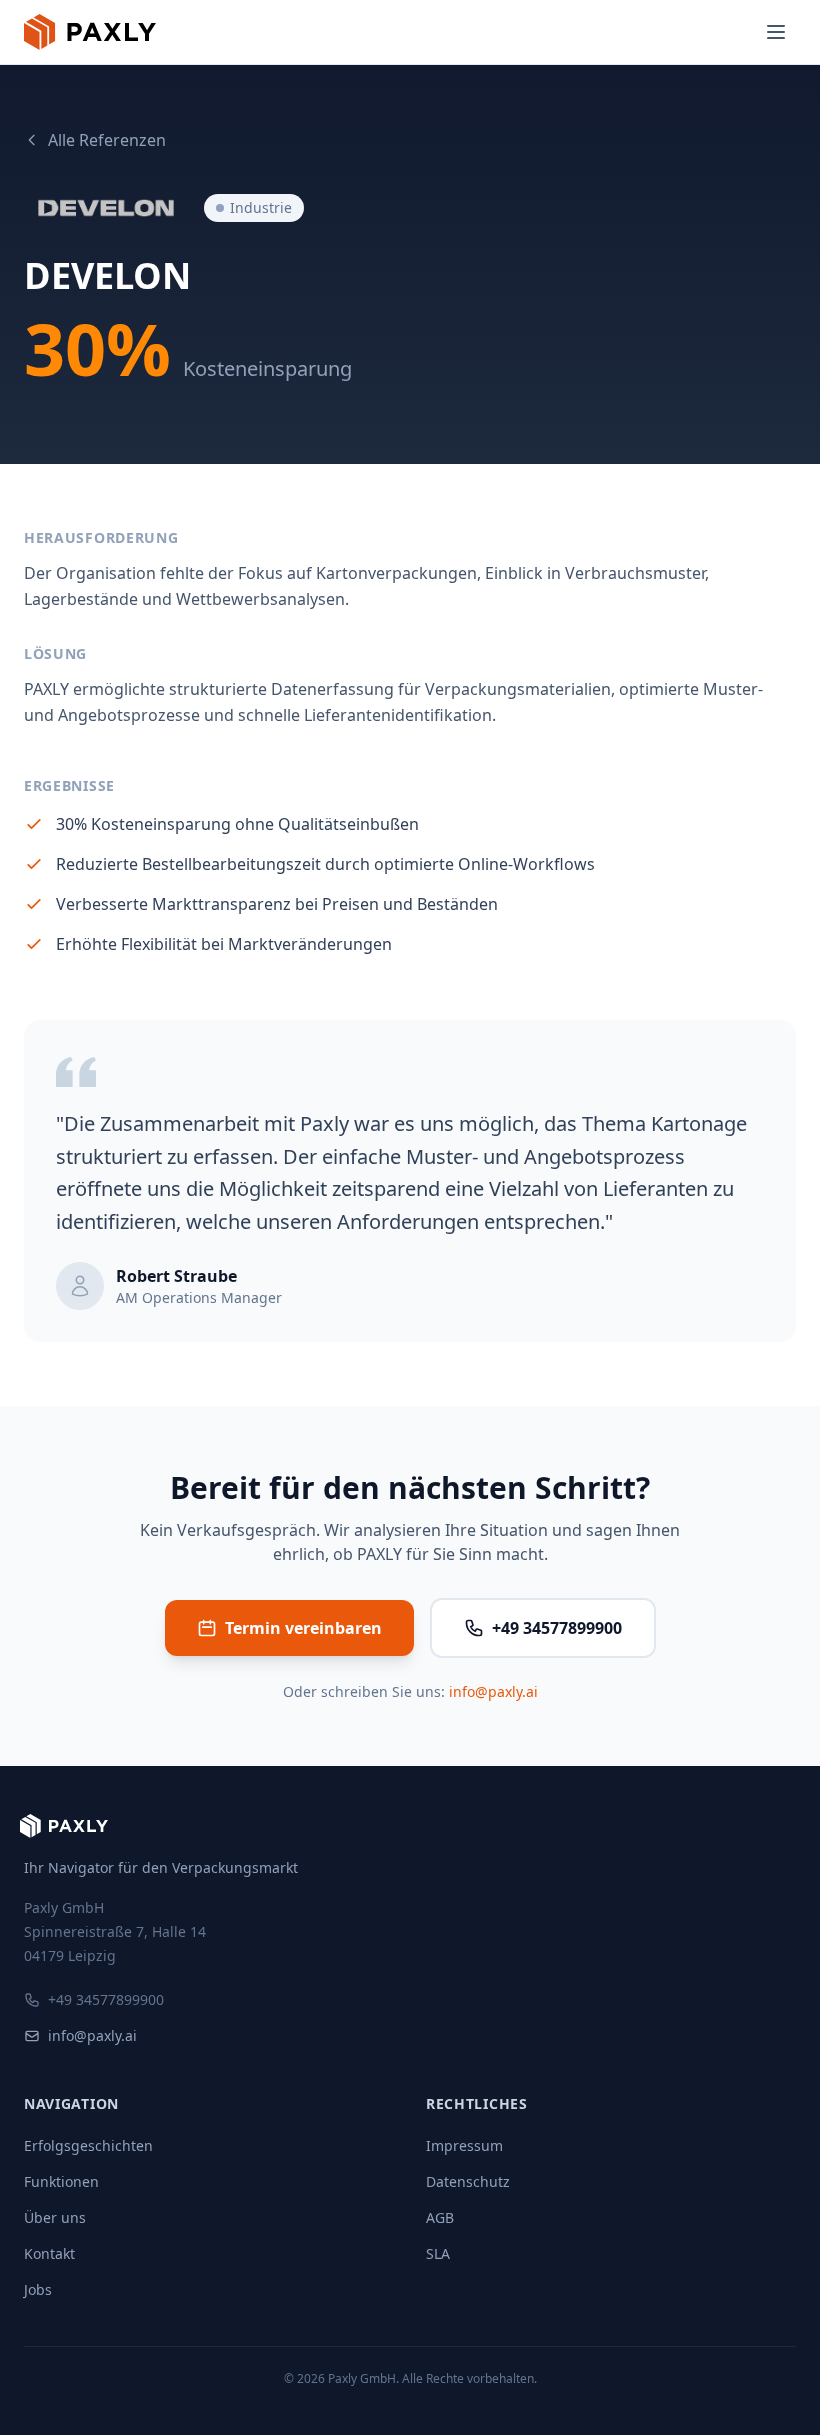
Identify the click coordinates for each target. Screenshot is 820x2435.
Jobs (38, 2289)
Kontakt (49, 2253)
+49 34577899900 (557, 1628)
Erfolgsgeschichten (88, 2145)
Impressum (464, 2145)
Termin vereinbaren (303, 1628)
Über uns (55, 2217)
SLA (438, 2253)
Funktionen (61, 2181)
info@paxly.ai (493, 1691)
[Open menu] (776, 32)
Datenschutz (468, 2181)
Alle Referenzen (107, 140)
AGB (440, 2217)
